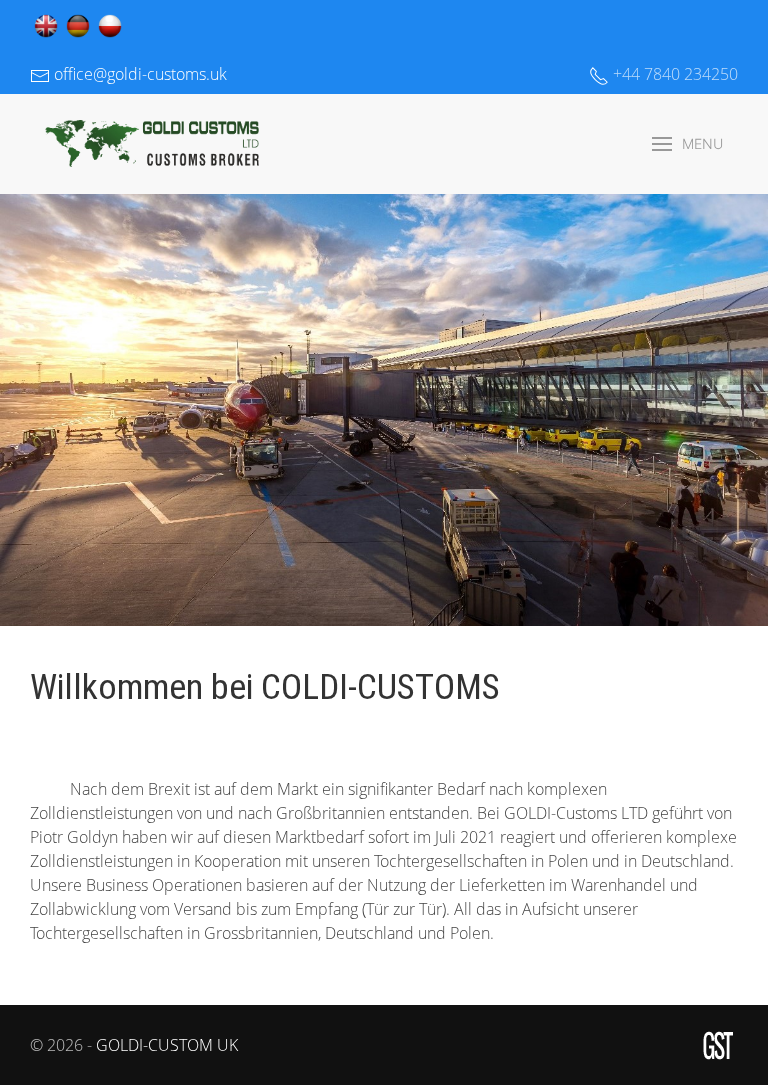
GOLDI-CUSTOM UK (167, 1045)
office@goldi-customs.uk (138, 74)
